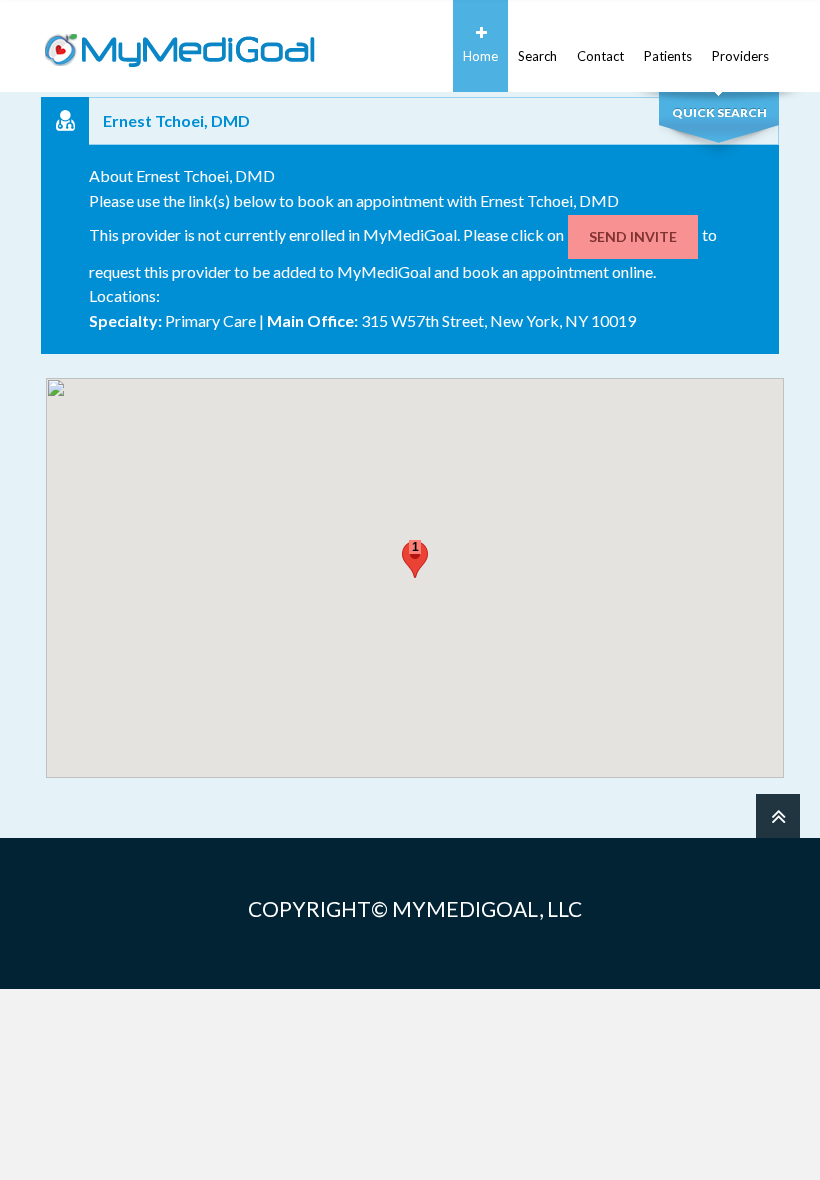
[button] (415, 559)
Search (537, 56)
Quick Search (719, 112)
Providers (740, 56)
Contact (600, 56)
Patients (668, 56)
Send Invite (633, 236)
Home (480, 56)
